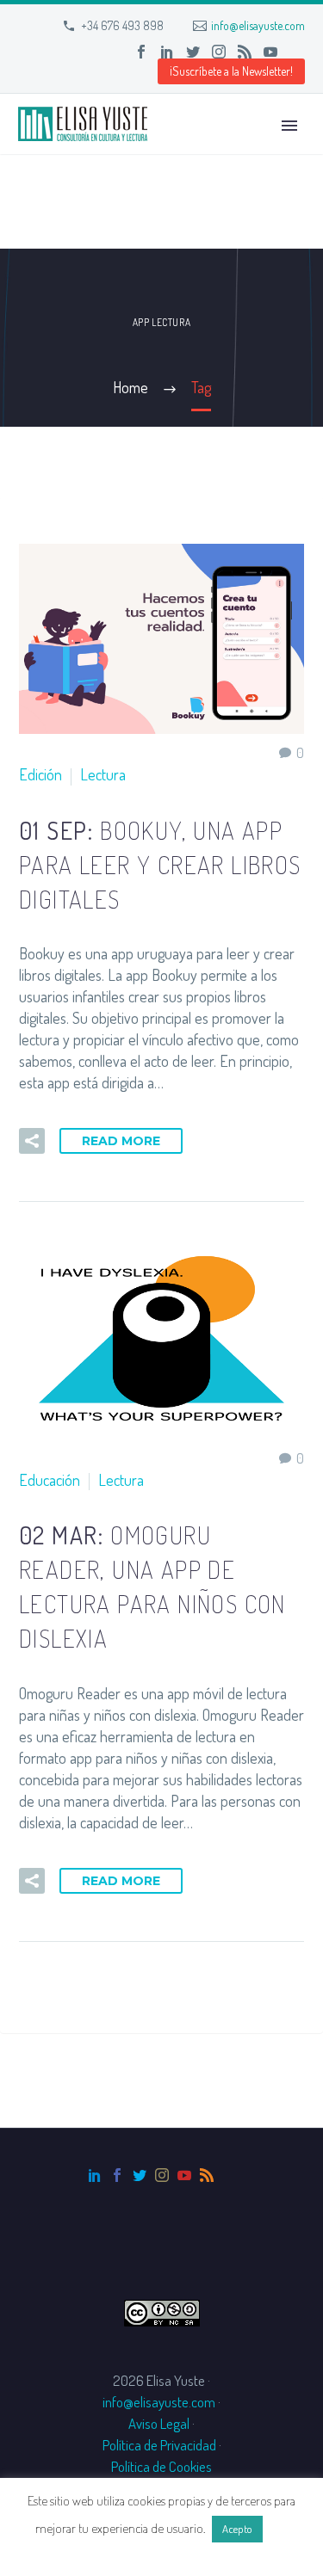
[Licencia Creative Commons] (162, 2311)
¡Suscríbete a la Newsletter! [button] (231, 71)
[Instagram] (219, 52)
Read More (121, 1141)
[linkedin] (95, 2175)
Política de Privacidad (159, 2445)
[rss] (207, 2175)
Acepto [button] (237, 2529)
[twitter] (140, 2175)
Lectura (103, 774)
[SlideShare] (296, 52)
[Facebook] (141, 52)
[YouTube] (270, 52)
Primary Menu (289, 126)
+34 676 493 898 (122, 25)
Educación (50, 1480)
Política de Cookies (161, 2466)
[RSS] (245, 52)
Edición (40, 774)
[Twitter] (193, 52)
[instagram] (162, 2175)
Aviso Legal (159, 2423)
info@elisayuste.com (258, 25)
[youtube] (184, 2175)
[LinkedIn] (167, 52)
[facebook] (117, 2175)
